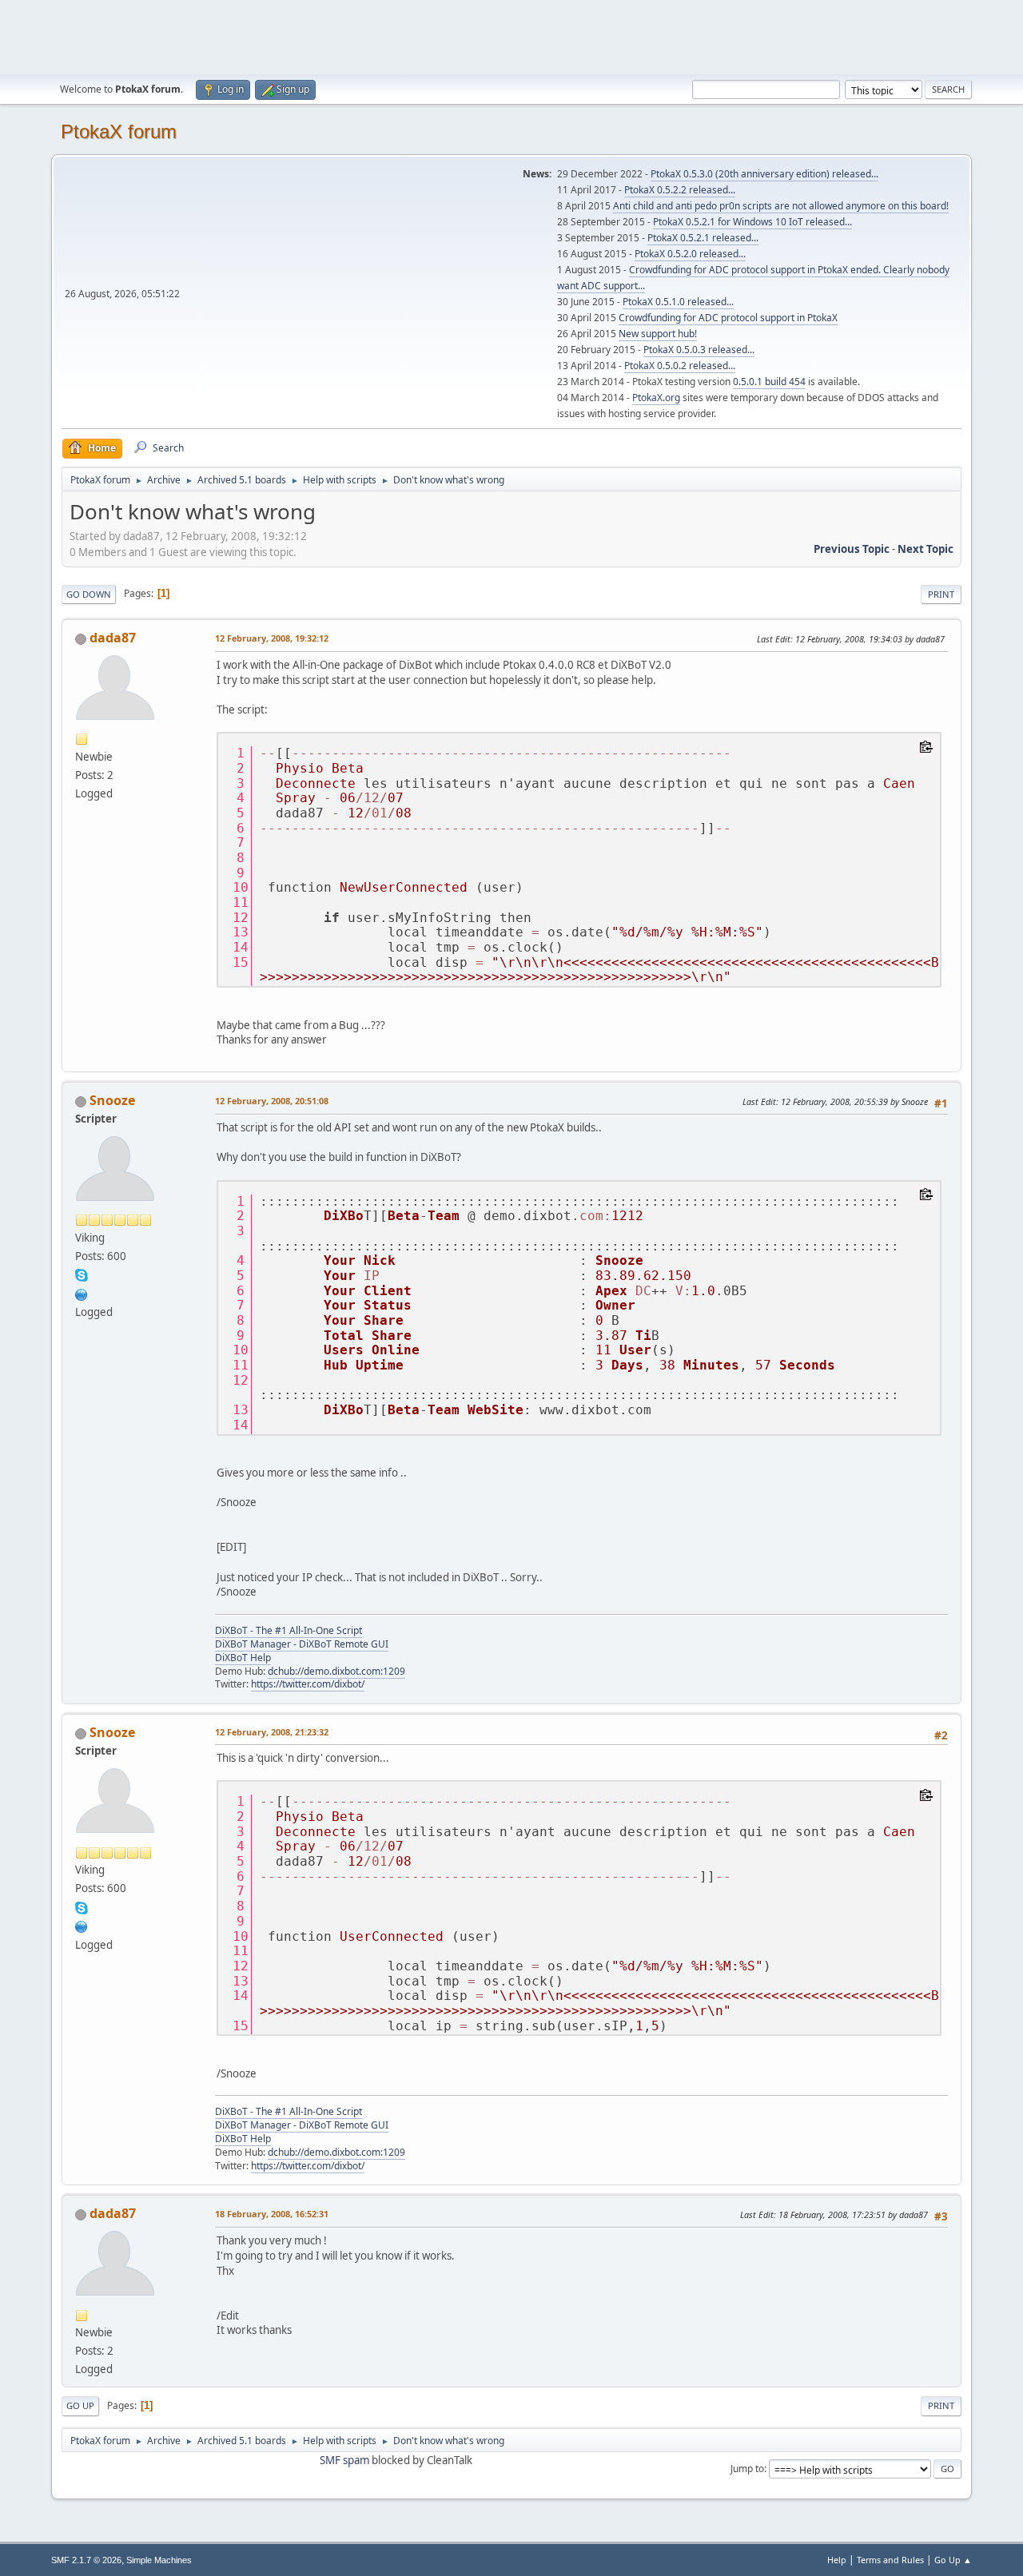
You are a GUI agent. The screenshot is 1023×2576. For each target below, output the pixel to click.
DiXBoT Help (243, 1658)
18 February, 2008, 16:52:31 (272, 2214)
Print (941, 594)
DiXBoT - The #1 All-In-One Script (289, 1630)
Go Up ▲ (953, 2560)
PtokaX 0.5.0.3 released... (699, 350)
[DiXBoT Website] (82, 1293)
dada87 (113, 638)
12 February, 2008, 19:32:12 (272, 638)
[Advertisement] (511, 36)
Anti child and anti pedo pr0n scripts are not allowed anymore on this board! (781, 206)
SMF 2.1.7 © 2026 (86, 2560)
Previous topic (852, 549)
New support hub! (658, 334)
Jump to (747, 2469)
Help (837, 2560)
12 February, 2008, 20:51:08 (272, 1101)
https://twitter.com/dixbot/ (308, 1684)
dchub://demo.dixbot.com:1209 (336, 1671)
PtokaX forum (119, 131)
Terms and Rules (890, 2560)
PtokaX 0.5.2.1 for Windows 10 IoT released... (752, 222)
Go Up (80, 2405)
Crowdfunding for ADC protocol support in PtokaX (728, 318)
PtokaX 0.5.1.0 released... (678, 302)
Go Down (89, 594)
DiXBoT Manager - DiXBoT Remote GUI (302, 1644)
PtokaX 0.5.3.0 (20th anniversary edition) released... (764, 174)
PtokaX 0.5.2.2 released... (680, 190)
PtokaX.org (656, 398)
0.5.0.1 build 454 (769, 382)
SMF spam (344, 2460)
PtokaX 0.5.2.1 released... (703, 238)
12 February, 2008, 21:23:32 (272, 1732)
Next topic (925, 549)
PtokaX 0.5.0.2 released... (680, 366)
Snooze (112, 1100)
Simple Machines (159, 2560)
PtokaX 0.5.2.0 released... (690, 254)
